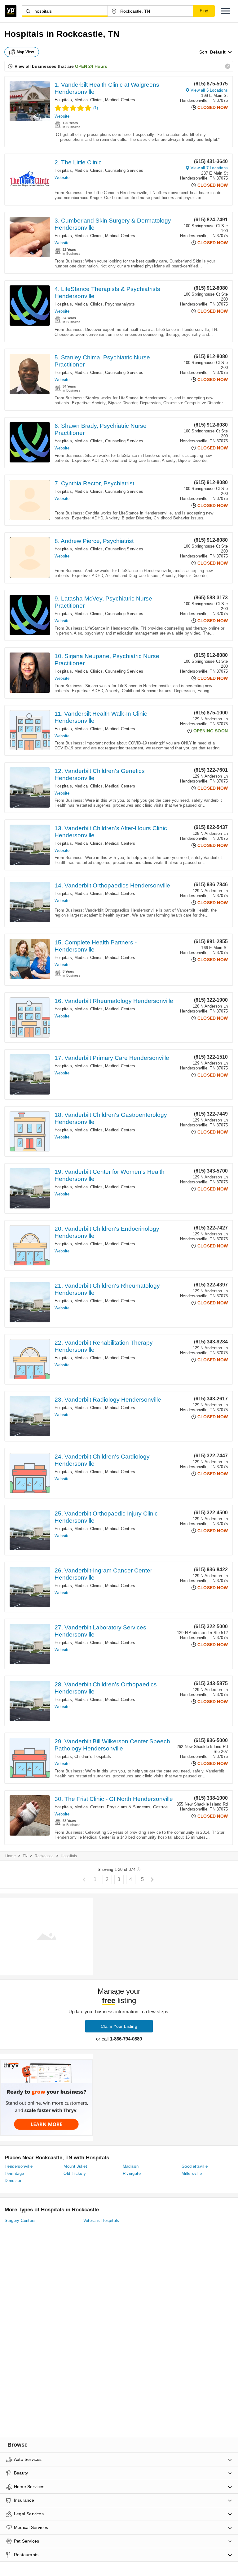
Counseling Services (124, 170)
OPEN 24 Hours (91, 66)
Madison (131, 2166)
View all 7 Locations (209, 168)
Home (11, 1856)
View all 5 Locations (209, 90)
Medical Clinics (88, 100)
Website (62, 116)
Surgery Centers (20, 2220)
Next (152, 1880)
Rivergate (132, 2173)
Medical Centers (120, 100)
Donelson (13, 2181)
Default (218, 52)
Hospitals (63, 100)
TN (25, 1856)
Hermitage (14, 2173)
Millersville (192, 2173)
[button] (226, 11)
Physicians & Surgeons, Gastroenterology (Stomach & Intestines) (168, 1807)
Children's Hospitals (93, 1756)
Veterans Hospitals (101, 2220)
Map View (25, 52)
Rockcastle (44, 1856)
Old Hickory (75, 2173)
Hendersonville (19, 2166)
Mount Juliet (75, 2166)
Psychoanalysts (120, 304)
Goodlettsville (195, 2166)
